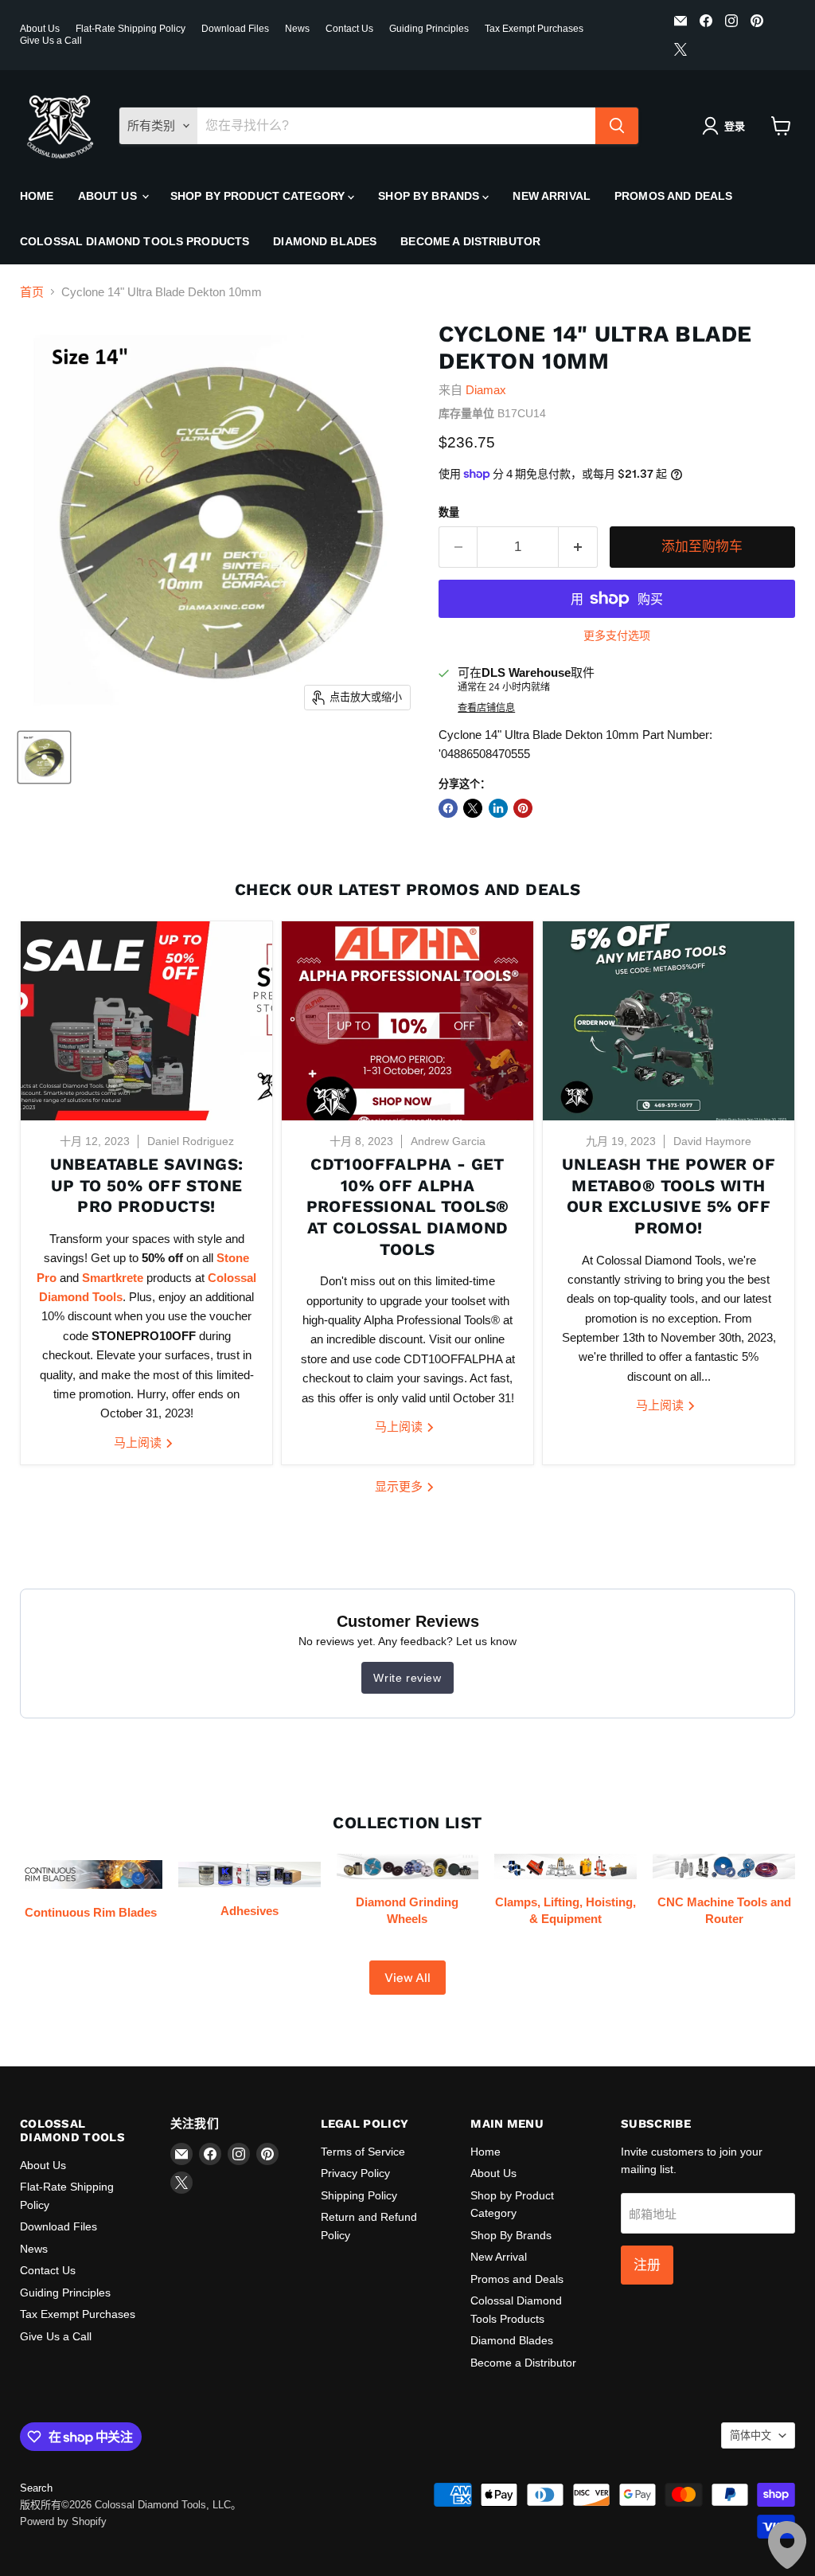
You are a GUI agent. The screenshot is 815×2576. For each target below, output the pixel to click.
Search (36, 2488)
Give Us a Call (51, 41)
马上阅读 (139, 1442)
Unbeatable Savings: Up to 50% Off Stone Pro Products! (147, 1185)
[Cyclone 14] (44, 757)
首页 (32, 292)
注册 (647, 2265)
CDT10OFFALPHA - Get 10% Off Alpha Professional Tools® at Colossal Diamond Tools (408, 1207)
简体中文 (751, 2435)
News (297, 29)
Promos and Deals (673, 196)
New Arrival (552, 196)
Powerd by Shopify (63, 2521)
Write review (407, 1678)
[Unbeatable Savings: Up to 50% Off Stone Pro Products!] (146, 1021)
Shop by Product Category (259, 196)
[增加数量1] (578, 547)
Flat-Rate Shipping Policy (131, 29)
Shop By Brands (430, 196)
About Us (40, 29)
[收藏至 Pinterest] (523, 808)
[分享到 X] (473, 808)
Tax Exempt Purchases (534, 29)
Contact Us (349, 29)
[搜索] (617, 126)
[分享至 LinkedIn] (498, 808)
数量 (449, 512)
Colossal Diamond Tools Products (135, 241)
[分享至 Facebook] (448, 808)
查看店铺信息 (486, 708)
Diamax (486, 390)
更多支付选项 (617, 635)
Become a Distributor (470, 241)
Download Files (235, 29)
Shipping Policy (359, 2195)
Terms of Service (363, 2152)
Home (37, 196)
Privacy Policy (355, 2173)
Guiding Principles (429, 29)
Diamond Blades (325, 241)
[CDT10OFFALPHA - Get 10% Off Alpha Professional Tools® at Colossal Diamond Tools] (407, 1021)
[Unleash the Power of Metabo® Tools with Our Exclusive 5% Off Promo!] (669, 1021)
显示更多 (400, 1486)
